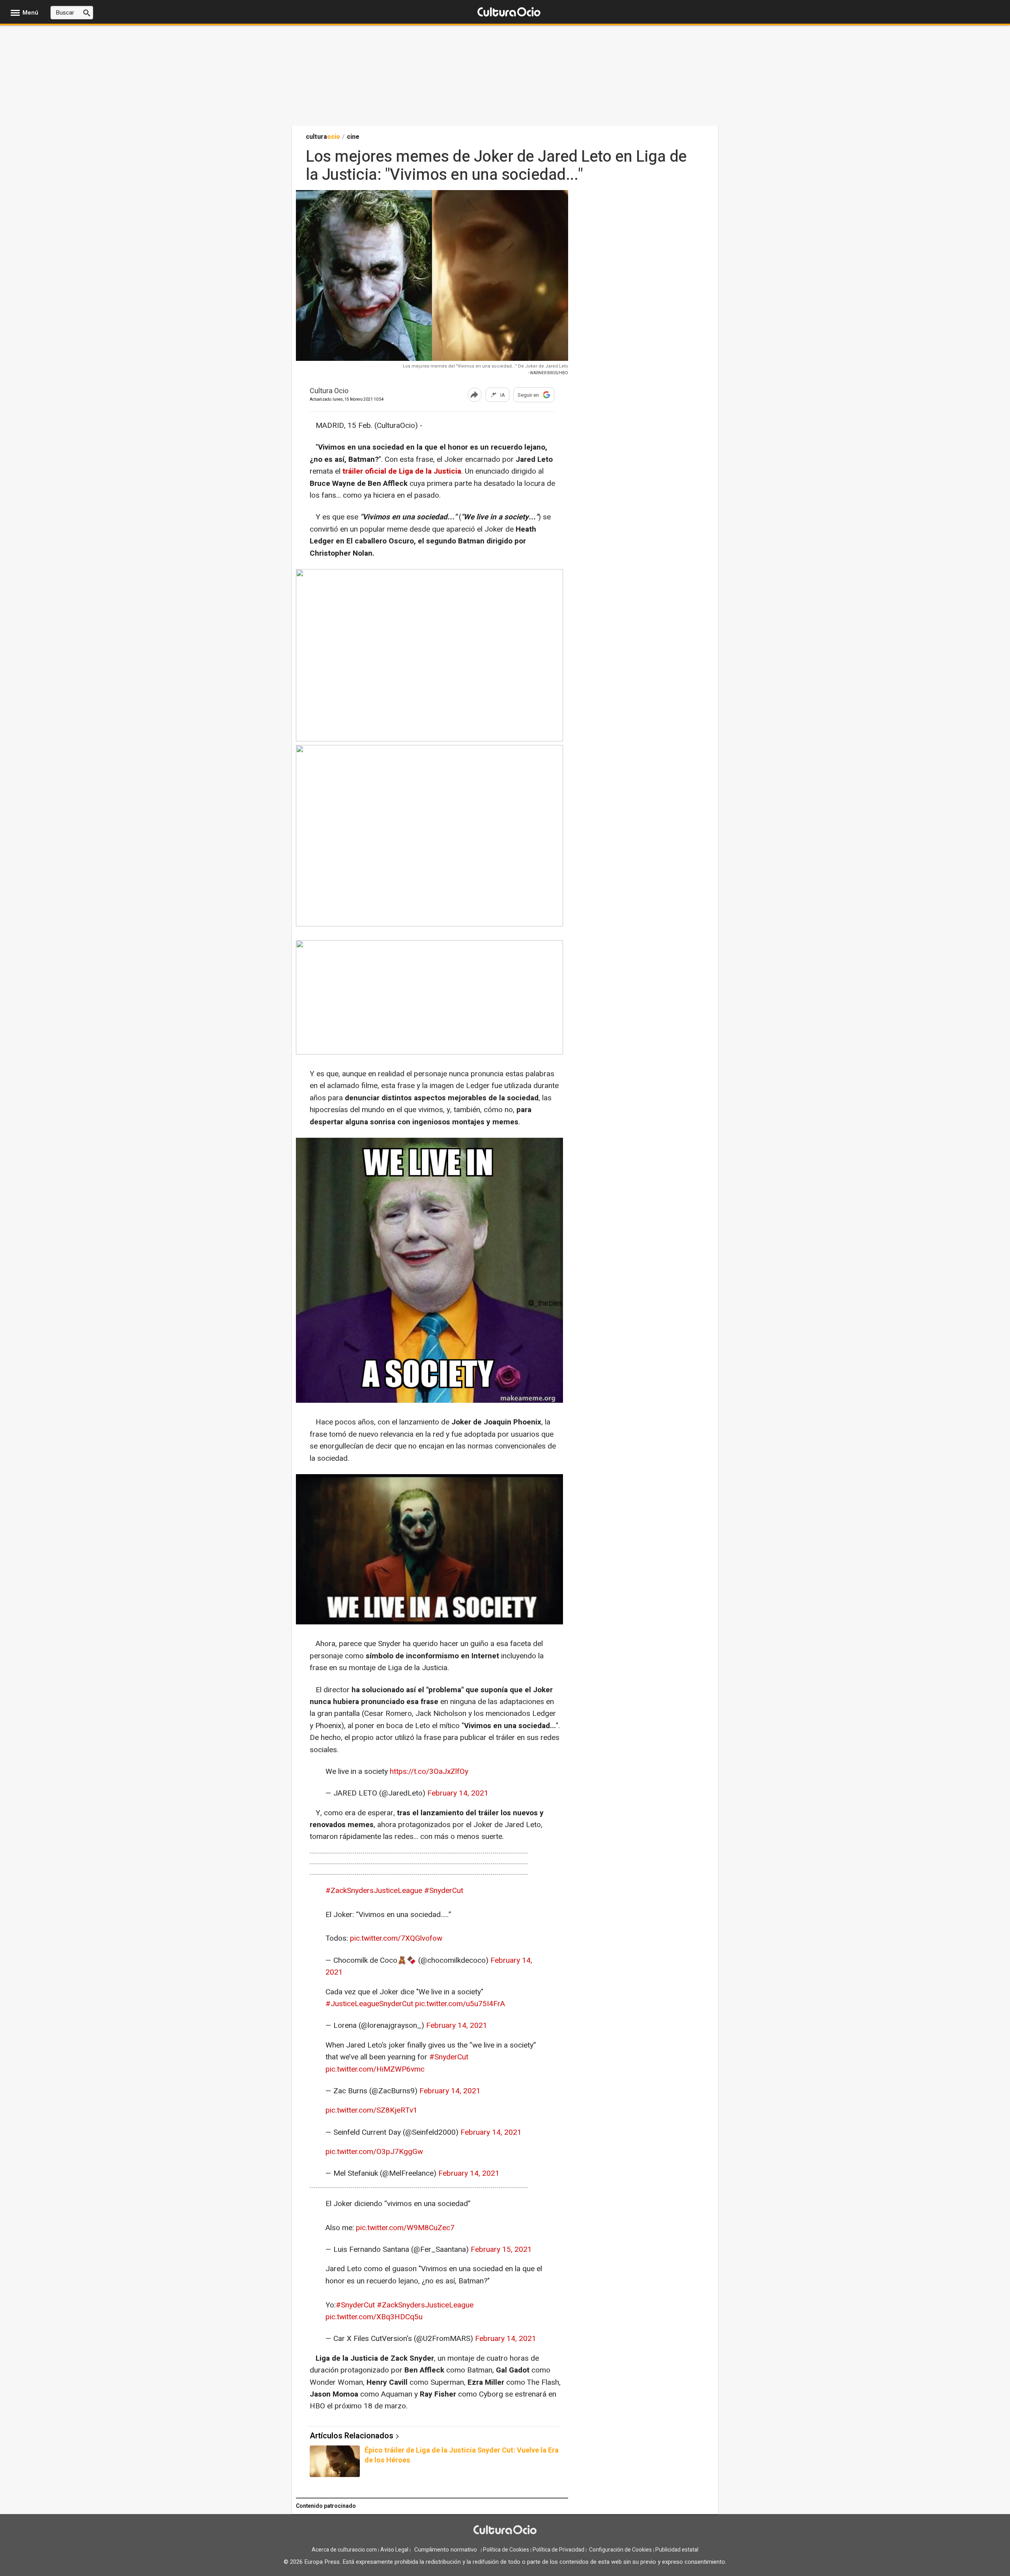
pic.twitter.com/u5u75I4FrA (460, 2004)
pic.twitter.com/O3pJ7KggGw (374, 2152)
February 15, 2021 (501, 2249)
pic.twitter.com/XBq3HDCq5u (374, 2317)
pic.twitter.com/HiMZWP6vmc (375, 2069)
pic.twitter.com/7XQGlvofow (396, 1938)
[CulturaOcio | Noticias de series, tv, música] (509, 12)
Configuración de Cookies (620, 2550)
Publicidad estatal (677, 2550)
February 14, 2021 (458, 1793)
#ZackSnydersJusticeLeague (374, 1891)
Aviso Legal (394, 2550)
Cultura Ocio (329, 391)
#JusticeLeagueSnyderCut (369, 2004)
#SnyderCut (444, 1891)
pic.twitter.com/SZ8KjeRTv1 (371, 2110)
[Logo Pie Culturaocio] (505, 2531)
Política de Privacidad (558, 2550)
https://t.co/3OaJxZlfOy (429, 1771)
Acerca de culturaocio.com (344, 2550)
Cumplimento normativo (446, 2550)
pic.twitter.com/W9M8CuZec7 (405, 2228)
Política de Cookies (506, 2550)
